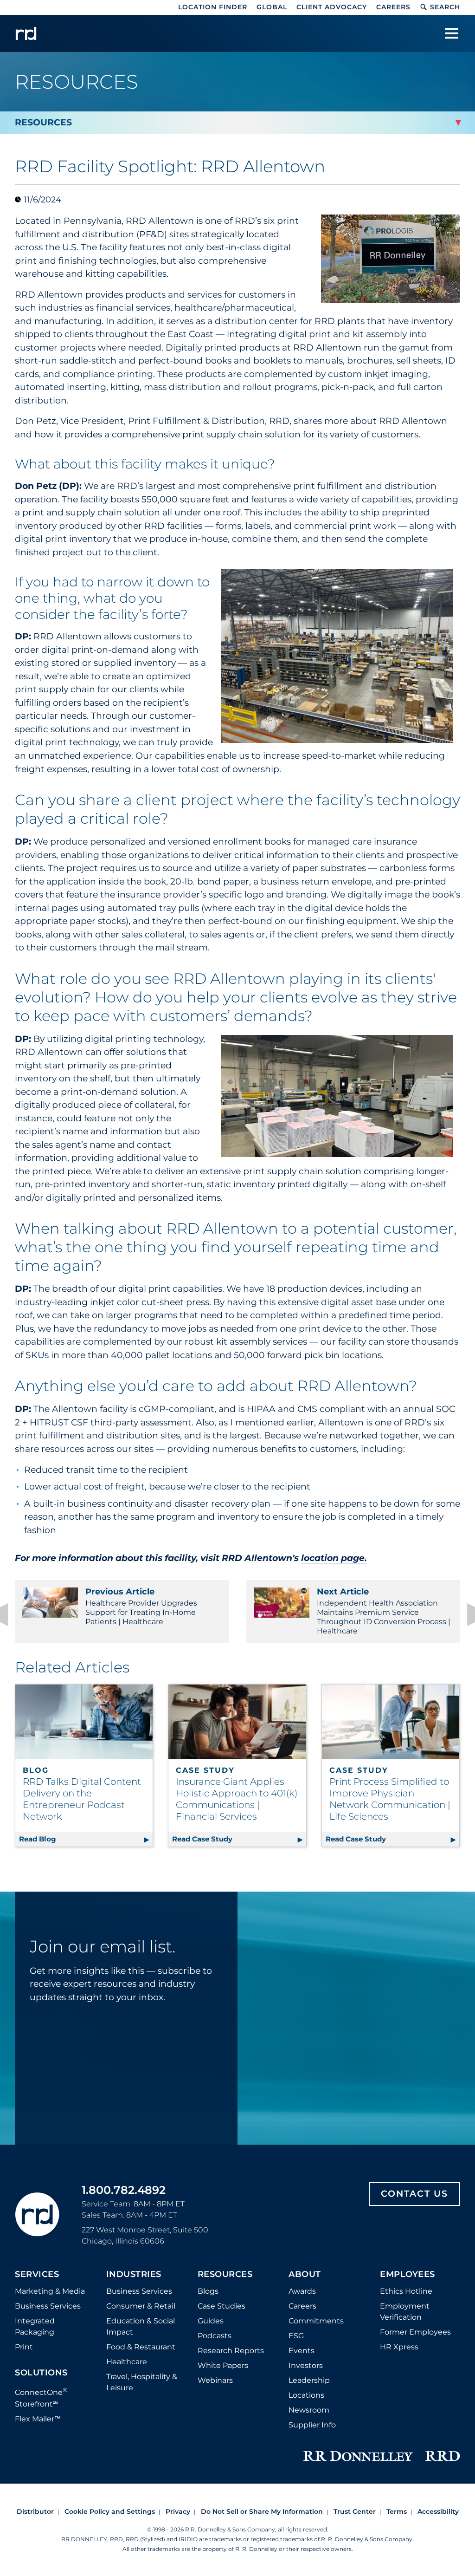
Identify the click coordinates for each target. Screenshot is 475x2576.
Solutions (41, 2373)
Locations (306, 2395)
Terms (397, 2511)
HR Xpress (399, 2347)
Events (302, 2351)
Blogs (208, 2291)
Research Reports (231, 2351)
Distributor (35, 2511)
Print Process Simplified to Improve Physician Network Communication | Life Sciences (390, 1799)
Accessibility (438, 2511)
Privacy (178, 2511)
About (305, 2275)
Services (37, 2275)
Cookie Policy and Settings (110, 2511)
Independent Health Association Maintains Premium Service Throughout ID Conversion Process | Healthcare (384, 1611)
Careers (393, 7)
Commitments (316, 2321)
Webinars (215, 2380)
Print (24, 2347)
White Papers (223, 2365)
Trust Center (355, 2511)
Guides (211, 2321)
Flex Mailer (38, 2419)
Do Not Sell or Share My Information (262, 2511)
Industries (134, 2275)
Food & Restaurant (141, 2347)
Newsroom (309, 2410)
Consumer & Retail (141, 2306)
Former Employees (415, 2332)
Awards (302, 2291)
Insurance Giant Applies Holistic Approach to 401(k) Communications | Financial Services (237, 1799)
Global (272, 7)
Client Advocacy (332, 7)
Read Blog (86, 1839)
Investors (306, 2365)
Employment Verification (405, 2312)
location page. (334, 1558)
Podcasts (215, 2336)
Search (445, 7)
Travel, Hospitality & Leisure (142, 2382)
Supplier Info (312, 2425)
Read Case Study (239, 1839)
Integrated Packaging (35, 2326)
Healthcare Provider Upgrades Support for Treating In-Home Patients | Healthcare (141, 1606)
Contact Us (414, 2194)
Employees (408, 2275)
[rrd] (26, 33)
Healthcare (127, 2362)
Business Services (48, 2306)
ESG (296, 2336)
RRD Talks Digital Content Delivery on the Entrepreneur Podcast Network (82, 1799)
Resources (225, 2275)
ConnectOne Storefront (41, 2397)
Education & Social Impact (141, 2326)
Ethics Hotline (406, 2291)
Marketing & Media (50, 2291)
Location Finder (213, 7)
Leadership (309, 2380)
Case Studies (221, 2306)
